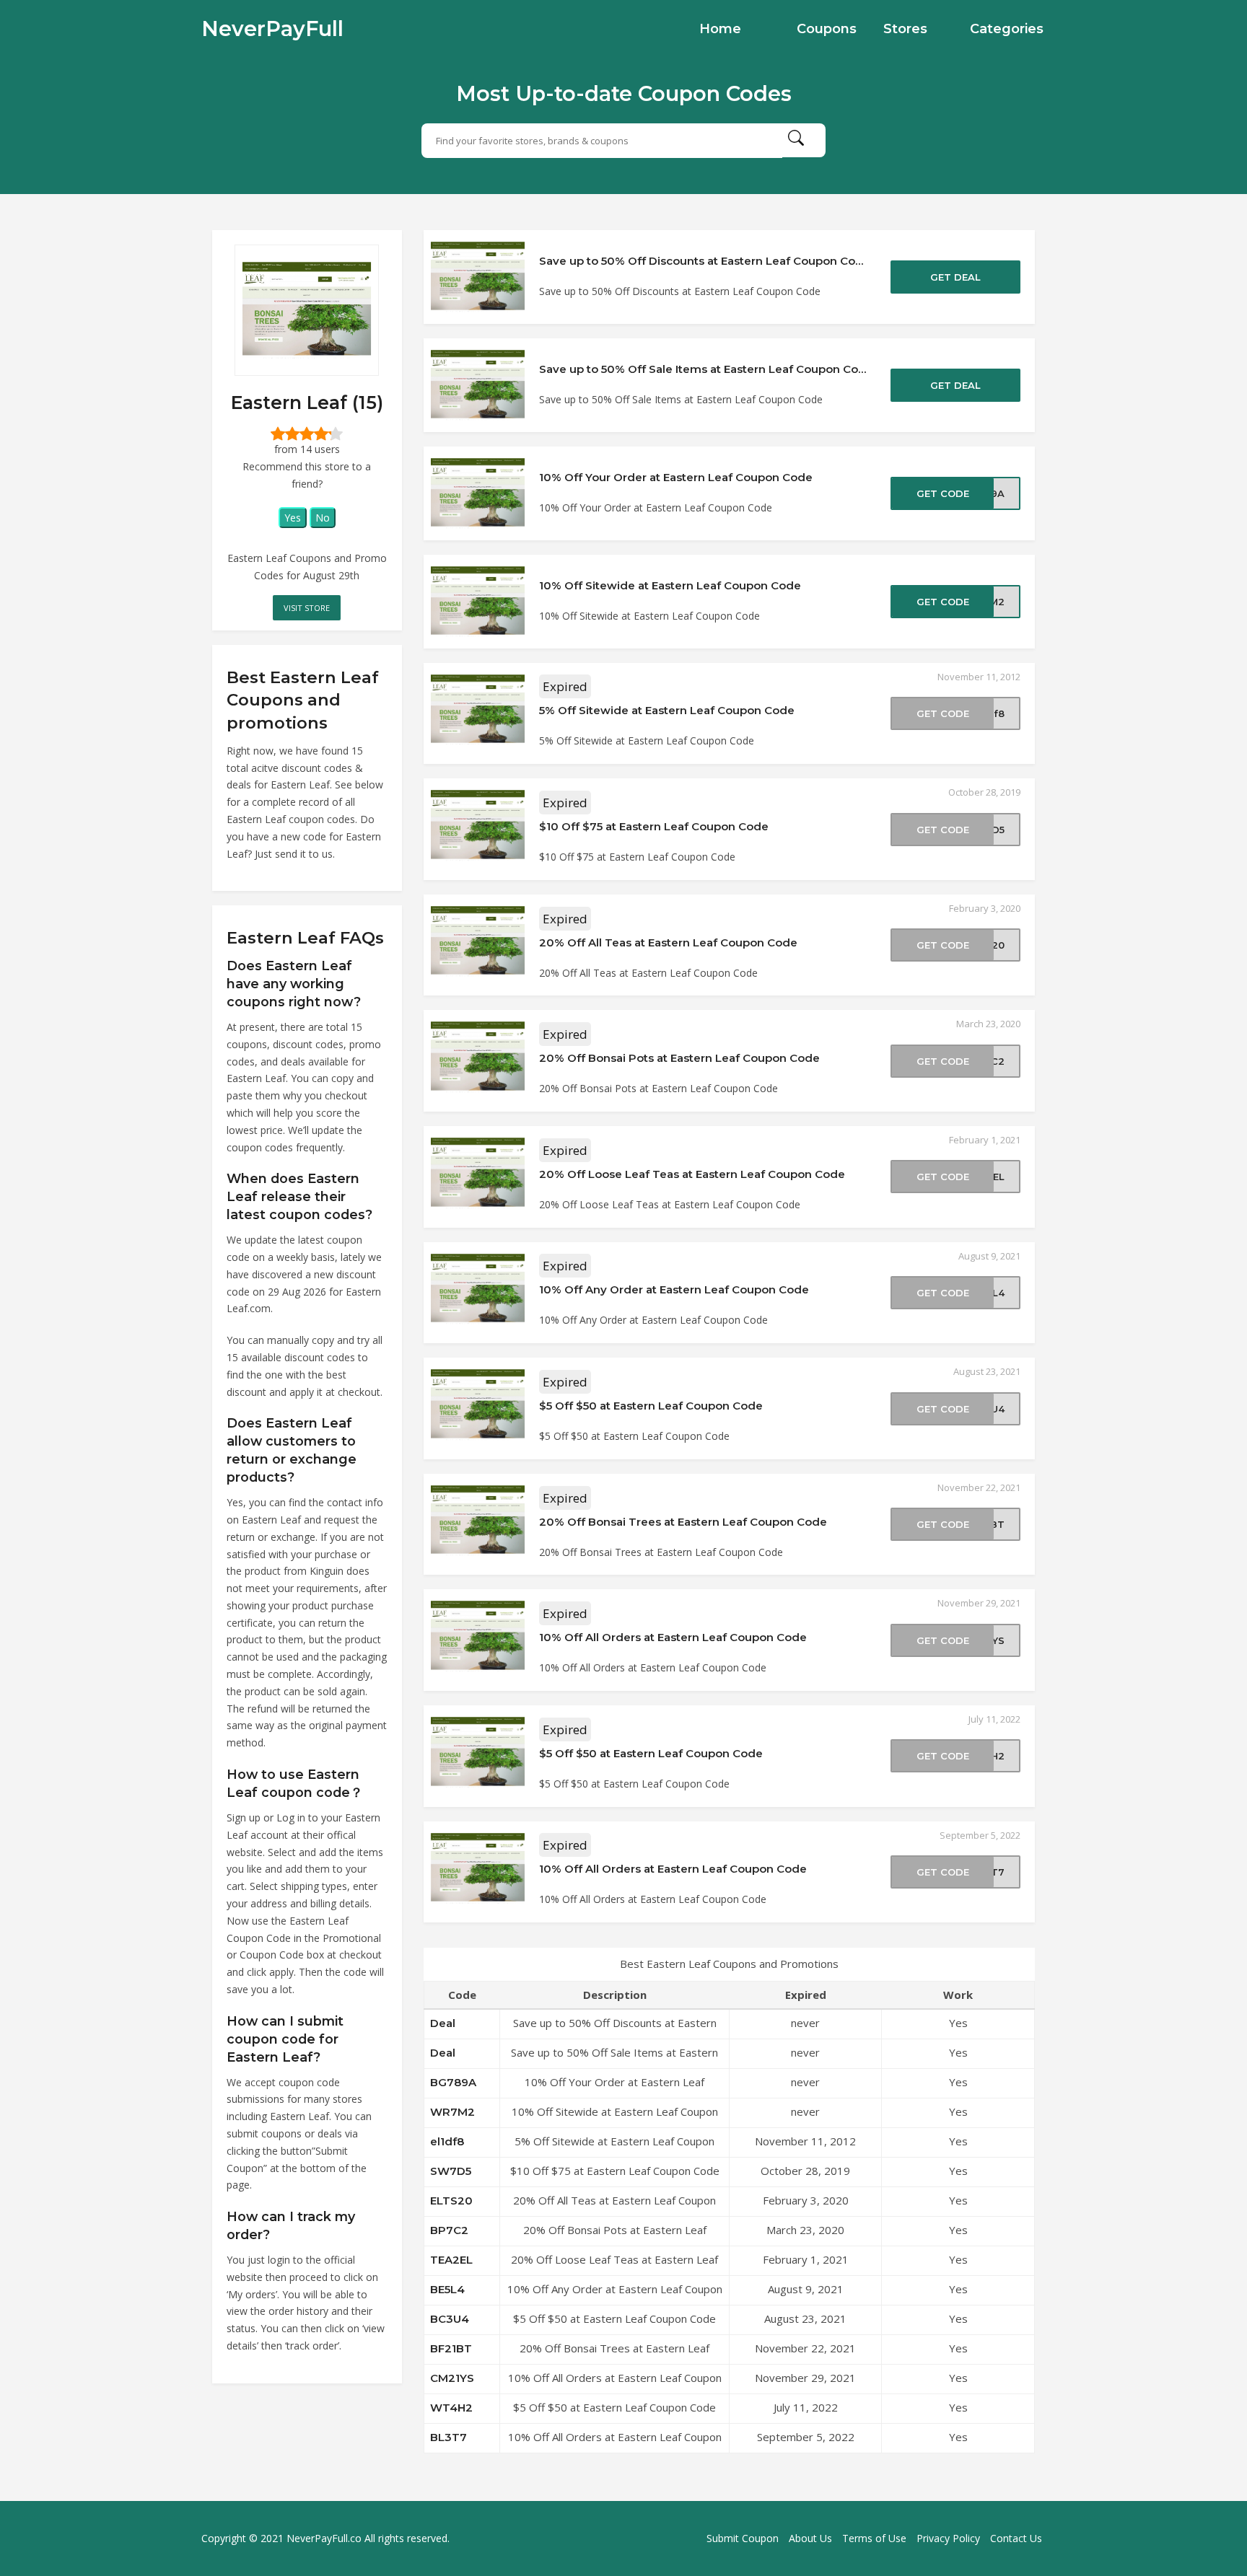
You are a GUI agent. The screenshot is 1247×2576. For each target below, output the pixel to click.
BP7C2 (449, 2230)
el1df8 (447, 2141)
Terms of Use (874, 2538)
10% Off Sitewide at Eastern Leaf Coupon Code (670, 585)
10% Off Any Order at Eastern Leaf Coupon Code (674, 1289)
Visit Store (307, 608)
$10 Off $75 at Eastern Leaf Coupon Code (654, 826)
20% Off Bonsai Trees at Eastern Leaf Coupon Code (683, 1522)
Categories (1007, 29)
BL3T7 (449, 2437)
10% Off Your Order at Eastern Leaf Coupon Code (676, 477)
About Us (810, 2538)
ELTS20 (451, 2201)
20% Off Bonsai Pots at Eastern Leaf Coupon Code (679, 1058)
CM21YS (452, 2378)
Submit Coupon (743, 2538)
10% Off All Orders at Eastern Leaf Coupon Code (673, 1637)
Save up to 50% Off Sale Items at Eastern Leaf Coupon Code (706, 369)
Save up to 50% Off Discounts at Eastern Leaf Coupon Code (705, 261)
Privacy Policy (948, 2538)
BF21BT (451, 2348)
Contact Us (1016, 2538)
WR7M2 (452, 2112)
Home (720, 29)
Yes (293, 518)
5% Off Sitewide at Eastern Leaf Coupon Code (667, 710)
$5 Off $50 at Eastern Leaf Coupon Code (651, 1406)
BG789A (453, 2082)
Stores (905, 29)
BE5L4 (447, 2289)
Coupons (827, 29)
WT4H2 (451, 2408)
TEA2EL (451, 2260)
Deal (443, 2023)
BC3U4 (450, 2319)
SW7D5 (451, 2171)
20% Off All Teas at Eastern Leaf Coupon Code (668, 942)
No (323, 518)
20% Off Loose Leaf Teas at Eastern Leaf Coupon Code (692, 1174)
